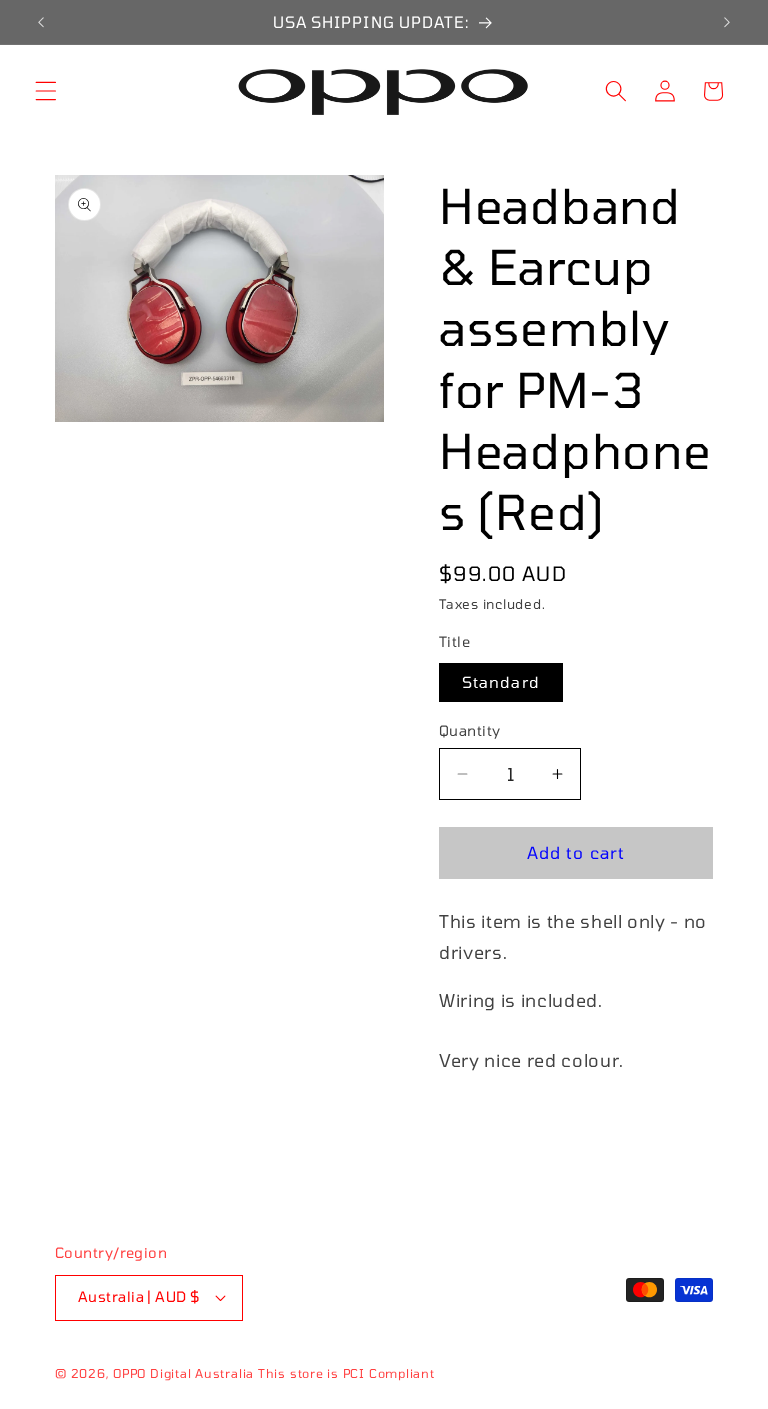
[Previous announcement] (41, 22)
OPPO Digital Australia (183, 1373)
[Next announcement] (727, 22)
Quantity (470, 730)
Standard (501, 682)
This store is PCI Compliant (346, 1373)
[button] (46, 91)
